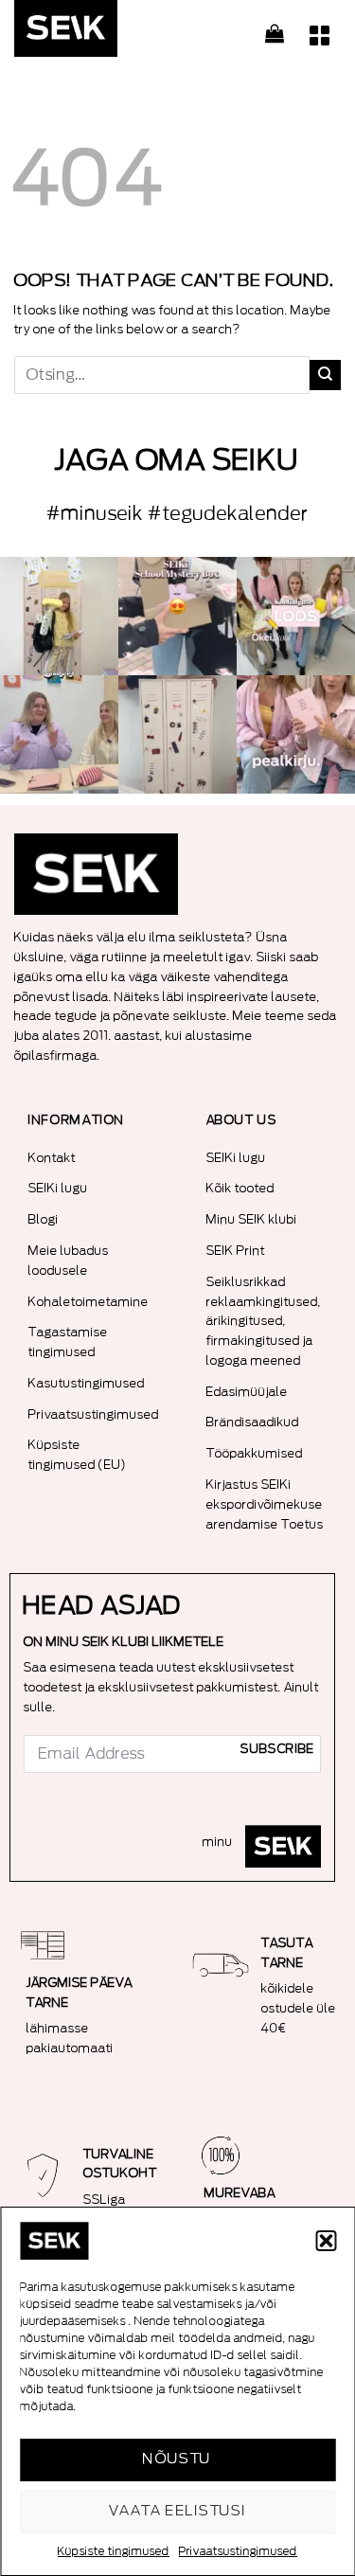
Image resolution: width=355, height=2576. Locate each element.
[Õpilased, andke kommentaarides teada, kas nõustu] (59, 734)
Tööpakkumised (255, 1453)
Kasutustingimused (87, 1383)
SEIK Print (236, 1251)
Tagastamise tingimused (68, 1342)
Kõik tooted (240, 1188)
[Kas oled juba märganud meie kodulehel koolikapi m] (177, 734)
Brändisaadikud (253, 1422)
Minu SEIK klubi (252, 1219)
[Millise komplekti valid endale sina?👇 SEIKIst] (59, 616)
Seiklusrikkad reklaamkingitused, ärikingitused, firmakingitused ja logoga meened (264, 1321)
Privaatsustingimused (238, 2551)
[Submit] (325, 375)
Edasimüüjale (247, 1392)
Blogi (44, 1219)
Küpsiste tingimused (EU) (78, 1455)
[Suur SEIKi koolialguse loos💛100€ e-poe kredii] (296, 616)
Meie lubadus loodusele (69, 1261)
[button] (326, 2241)
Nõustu (177, 2459)
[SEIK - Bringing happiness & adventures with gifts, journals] (109, 33)
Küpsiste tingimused (114, 2551)
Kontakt (52, 1158)
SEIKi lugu (58, 1188)
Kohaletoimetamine (89, 1302)
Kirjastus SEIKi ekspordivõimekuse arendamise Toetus (265, 1504)
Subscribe (277, 1749)
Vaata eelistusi (178, 2511)
